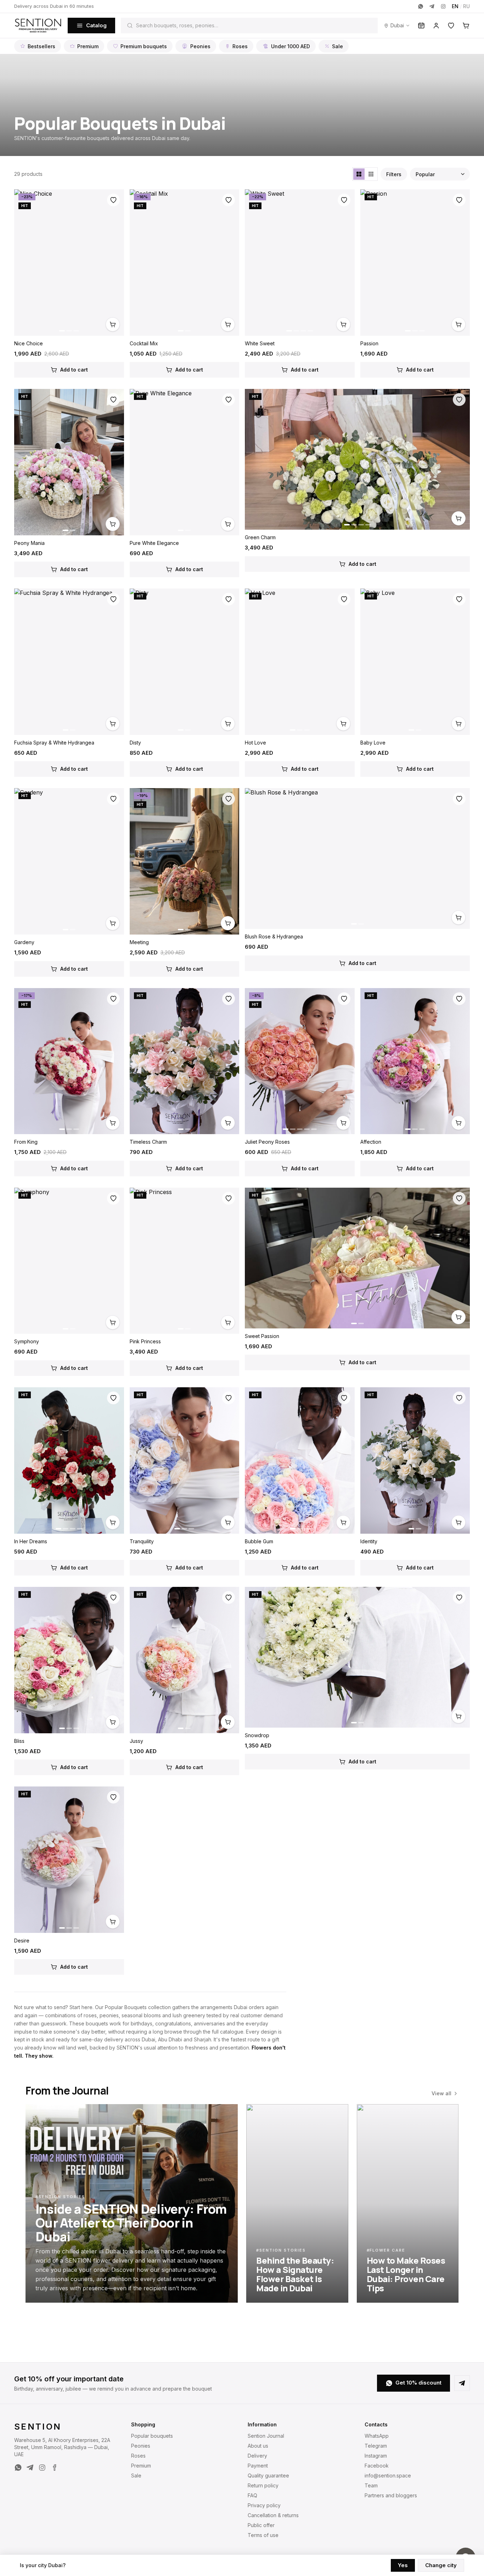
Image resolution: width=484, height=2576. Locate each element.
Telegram (376, 2446)
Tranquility (142, 1541)
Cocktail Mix (144, 343)
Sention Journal (266, 2436)
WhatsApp (377, 2436)
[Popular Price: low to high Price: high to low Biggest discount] (440, 174)
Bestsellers (41, 46)
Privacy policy (264, 2505)
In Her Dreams (31, 1541)
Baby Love (373, 743)
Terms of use (263, 2535)
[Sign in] (436, 26)
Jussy (136, 1741)
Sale (337, 46)
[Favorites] (451, 26)
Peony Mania (29, 543)
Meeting (139, 942)
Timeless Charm (148, 1142)
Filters (394, 174)
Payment (258, 2466)
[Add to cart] (113, 324)
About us (258, 2446)
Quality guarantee (268, 2475)
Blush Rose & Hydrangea (274, 936)
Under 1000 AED (291, 46)
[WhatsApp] (421, 6)
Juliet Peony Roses (267, 1142)
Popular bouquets (152, 2436)
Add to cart (74, 370)
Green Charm (260, 537)
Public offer (261, 2525)
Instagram (376, 2456)
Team (371, 2485)
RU (466, 6)
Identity (369, 1541)
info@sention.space (388, 2475)
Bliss (19, 1741)
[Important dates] (421, 26)
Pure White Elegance (154, 543)
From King (26, 1142)
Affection (371, 1142)
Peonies (200, 46)
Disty (135, 743)
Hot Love (255, 743)
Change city (441, 2565)
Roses (240, 46)
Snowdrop (257, 1735)
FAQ (252, 2495)
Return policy (263, 2485)
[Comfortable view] (359, 174)
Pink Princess (145, 1341)
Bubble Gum (259, 1541)
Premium (88, 46)
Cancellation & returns (273, 2515)
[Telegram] (432, 6)
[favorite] (113, 200)
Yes (403, 2565)
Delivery (257, 2456)
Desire (22, 1941)
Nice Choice (29, 343)
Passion (369, 343)
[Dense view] (371, 174)
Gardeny (24, 942)
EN (455, 6)
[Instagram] (443, 6)
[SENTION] (38, 26)
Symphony (27, 1341)
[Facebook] (54, 2468)
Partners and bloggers (391, 2495)
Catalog (96, 25)
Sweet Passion (262, 1336)
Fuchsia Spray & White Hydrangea (54, 743)
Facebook (377, 2466)
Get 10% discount (418, 2383)
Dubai (397, 25)
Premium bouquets (144, 46)
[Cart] (466, 26)
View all (441, 2093)
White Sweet (260, 343)
